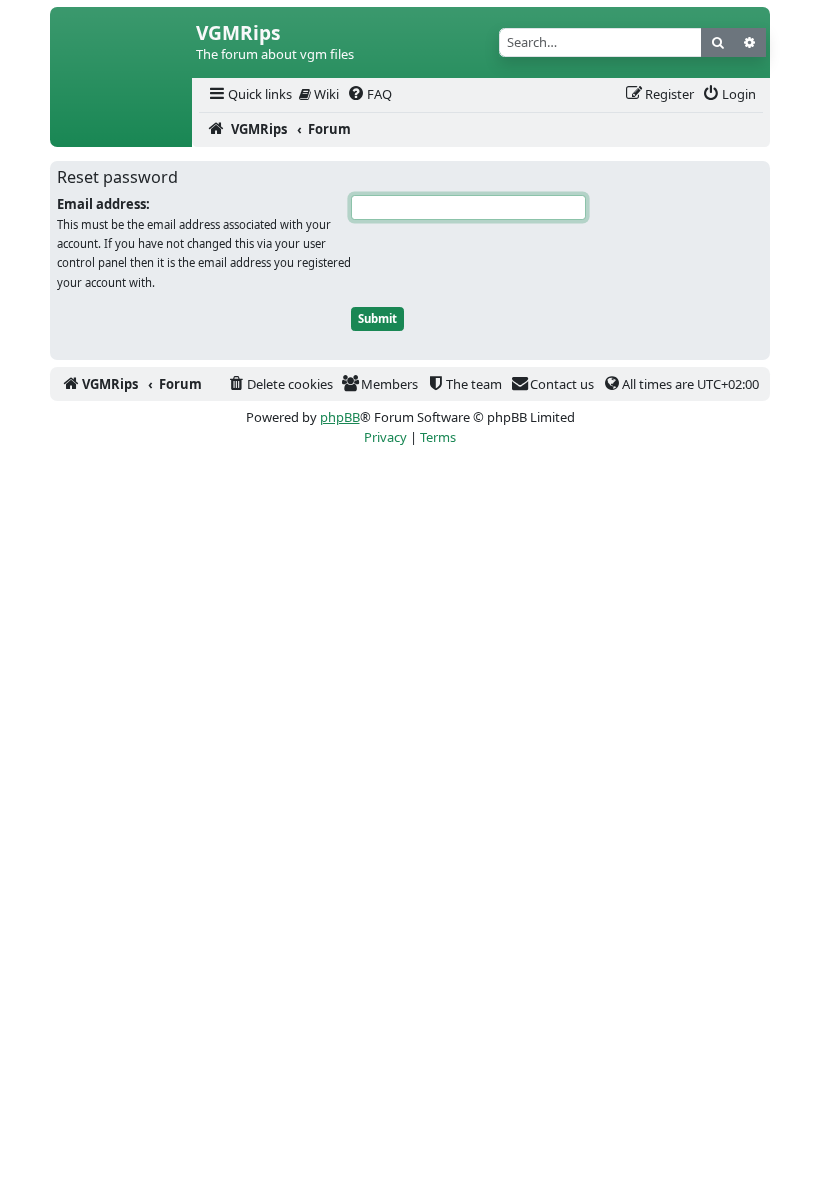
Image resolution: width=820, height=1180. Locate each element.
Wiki (325, 94)
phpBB (340, 417)
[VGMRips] (121, 130)
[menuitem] (249, 94)
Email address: (103, 204)
